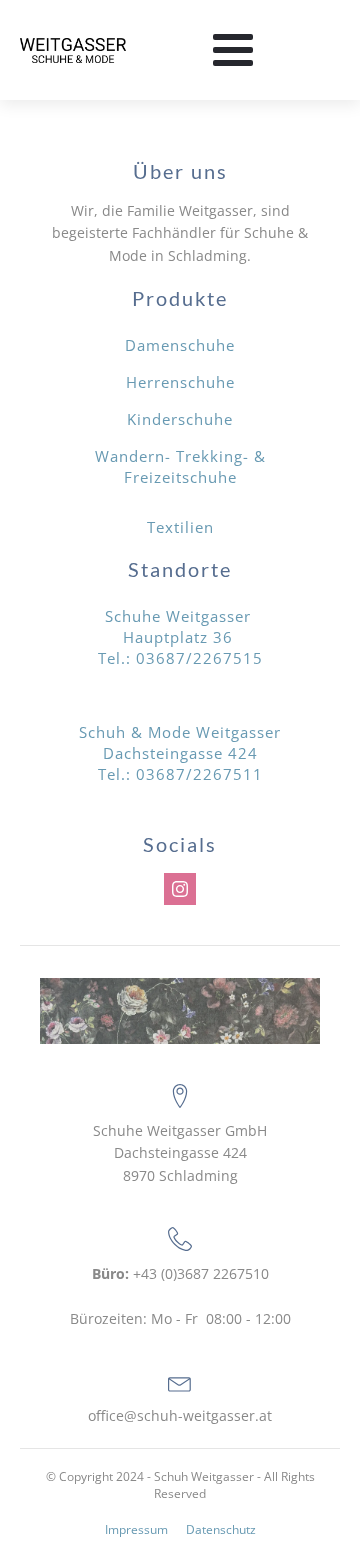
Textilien (180, 527)
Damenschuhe (180, 345)
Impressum (136, 1530)
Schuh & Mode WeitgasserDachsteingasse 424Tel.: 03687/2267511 (180, 753)
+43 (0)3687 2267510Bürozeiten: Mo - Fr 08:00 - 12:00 (180, 1296)
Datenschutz (221, 1530)
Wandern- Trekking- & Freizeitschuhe (180, 466)
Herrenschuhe (180, 382)
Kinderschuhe (180, 419)
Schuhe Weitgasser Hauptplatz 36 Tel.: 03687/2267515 (180, 637)
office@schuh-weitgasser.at (180, 1415)
